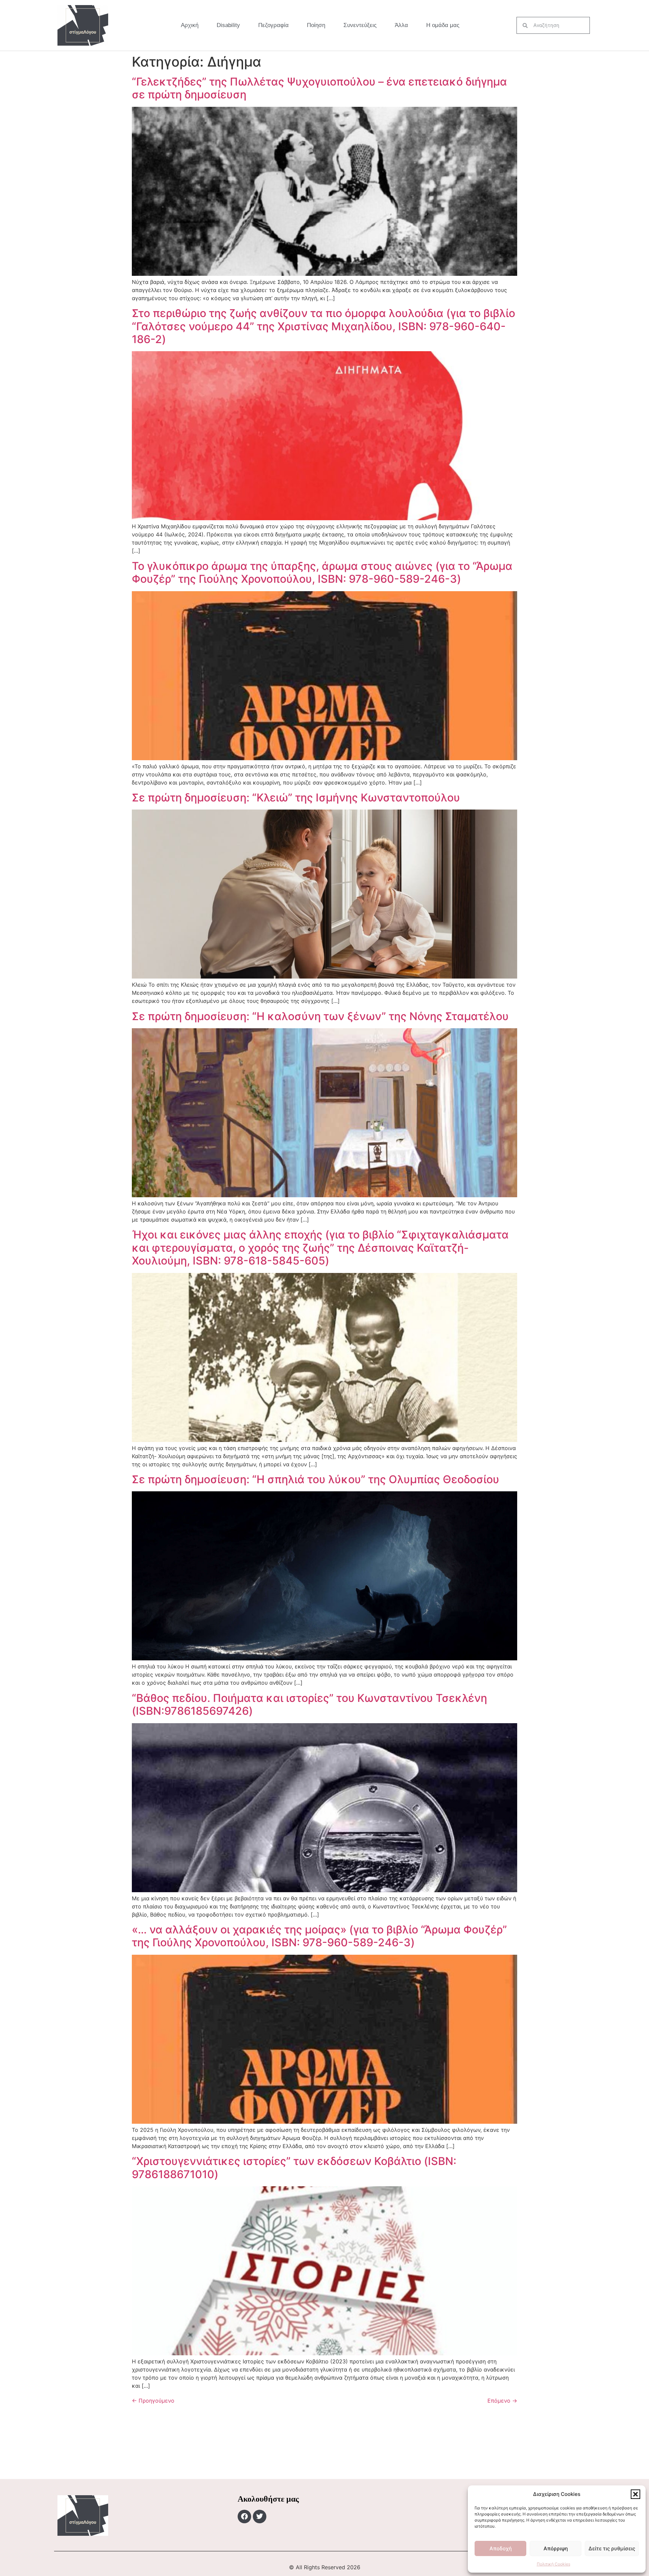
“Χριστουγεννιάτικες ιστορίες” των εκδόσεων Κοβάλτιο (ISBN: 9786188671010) (294, 2168)
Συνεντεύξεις (360, 25)
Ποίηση (316, 25)
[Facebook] (244, 2517)
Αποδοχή (501, 2548)
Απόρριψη (556, 2548)
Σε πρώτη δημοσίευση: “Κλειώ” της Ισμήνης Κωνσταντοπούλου (296, 798)
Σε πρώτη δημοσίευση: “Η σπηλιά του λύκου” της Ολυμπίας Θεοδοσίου (316, 1479)
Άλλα (401, 25)
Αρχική (190, 25)
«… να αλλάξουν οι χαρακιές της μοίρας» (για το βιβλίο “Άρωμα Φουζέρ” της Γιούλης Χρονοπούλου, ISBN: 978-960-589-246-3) (319, 1936)
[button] (635, 2494)
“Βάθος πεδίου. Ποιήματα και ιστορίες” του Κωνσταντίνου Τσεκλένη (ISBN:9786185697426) (309, 1704)
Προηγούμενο (153, 2401)
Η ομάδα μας (443, 25)
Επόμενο (502, 2401)
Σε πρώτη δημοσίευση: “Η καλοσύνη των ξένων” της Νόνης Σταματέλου (320, 1016)
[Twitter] (260, 2517)
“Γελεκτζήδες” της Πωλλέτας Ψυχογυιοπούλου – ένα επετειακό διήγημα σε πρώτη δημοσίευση (319, 88)
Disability (228, 25)
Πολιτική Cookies (554, 2564)
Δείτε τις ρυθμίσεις (612, 2548)
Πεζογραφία (273, 25)
